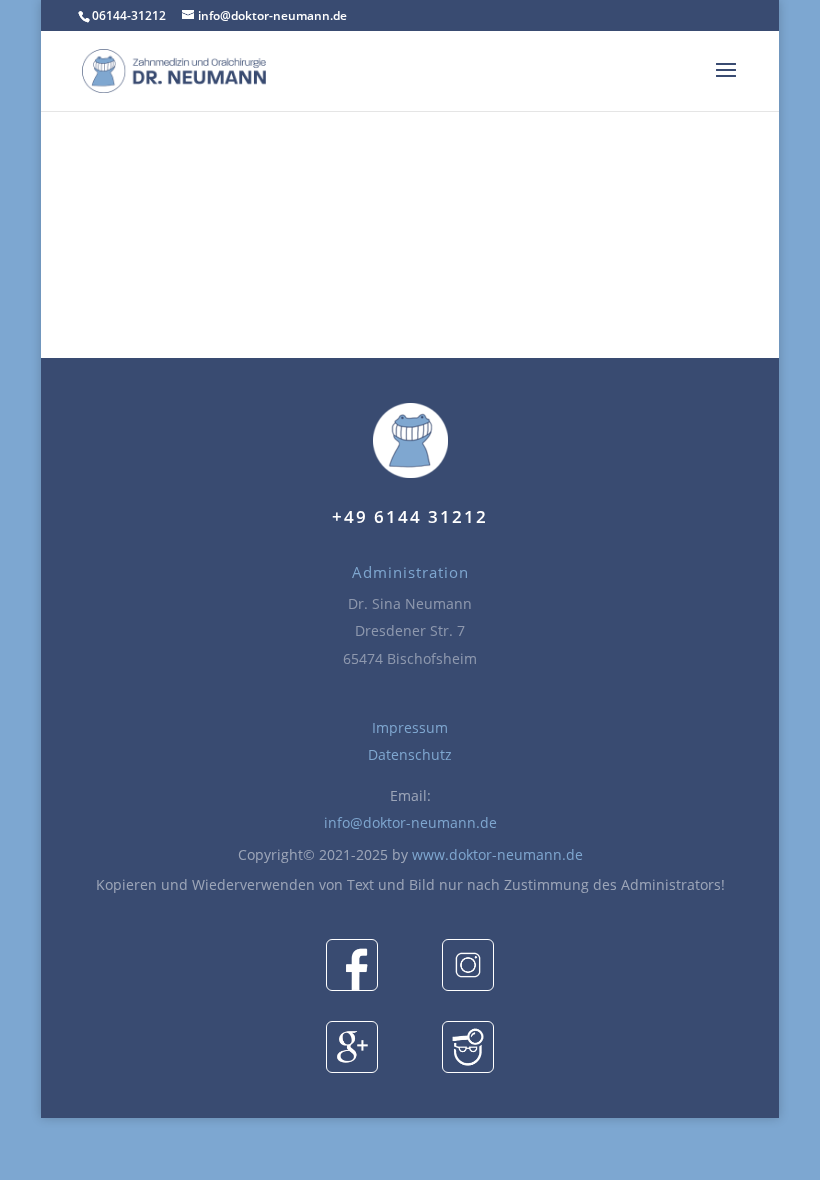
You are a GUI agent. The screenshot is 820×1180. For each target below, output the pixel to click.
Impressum (410, 727)
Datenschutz (410, 754)
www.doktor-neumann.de (497, 854)
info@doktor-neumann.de (410, 822)
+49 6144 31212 (410, 516)
